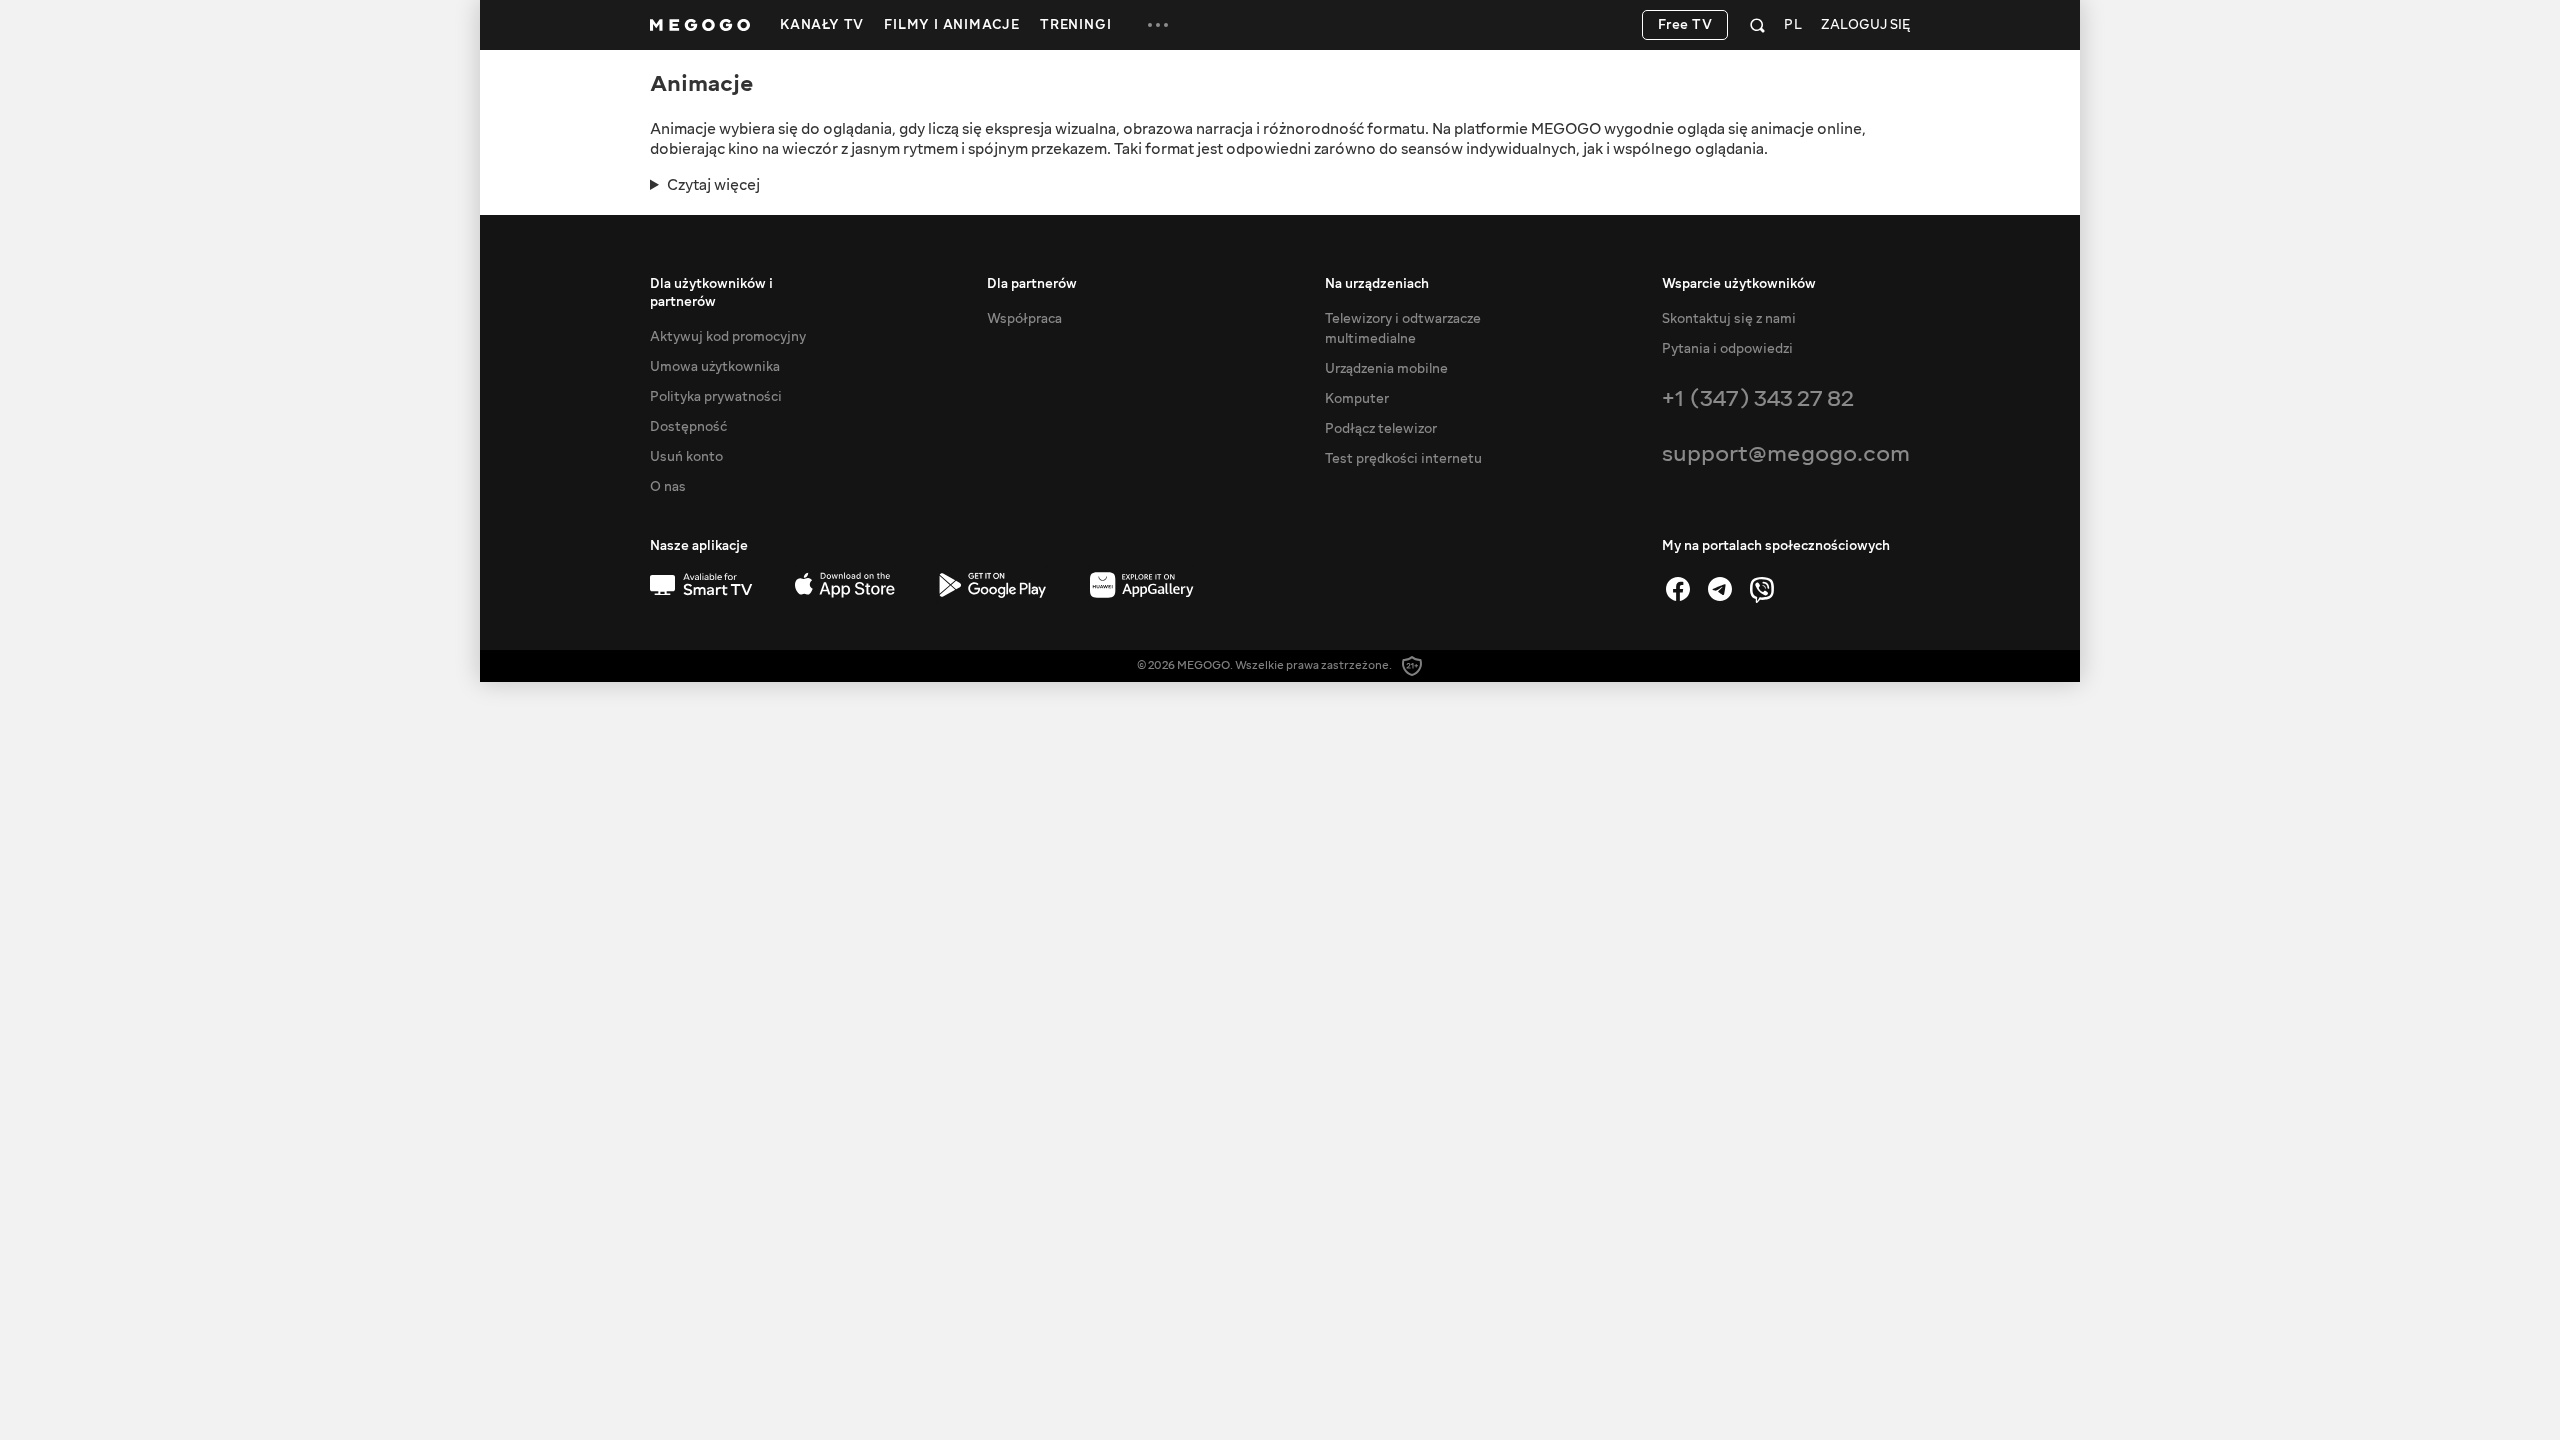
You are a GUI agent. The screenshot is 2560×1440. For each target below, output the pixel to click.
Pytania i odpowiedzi (1727, 349)
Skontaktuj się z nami (1729, 319)
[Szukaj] (1757, 25)
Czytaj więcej (713, 185)
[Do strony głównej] (700, 25)
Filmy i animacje (952, 25)
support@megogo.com (1786, 453)
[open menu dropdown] (1158, 25)
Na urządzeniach (1377, 284)
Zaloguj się (1865, 25)
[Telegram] (1720, 589)
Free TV (1685, 25)
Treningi (1075, 25)
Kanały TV (822, 25)
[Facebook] (1678, 589)
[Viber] (1762, 589)
